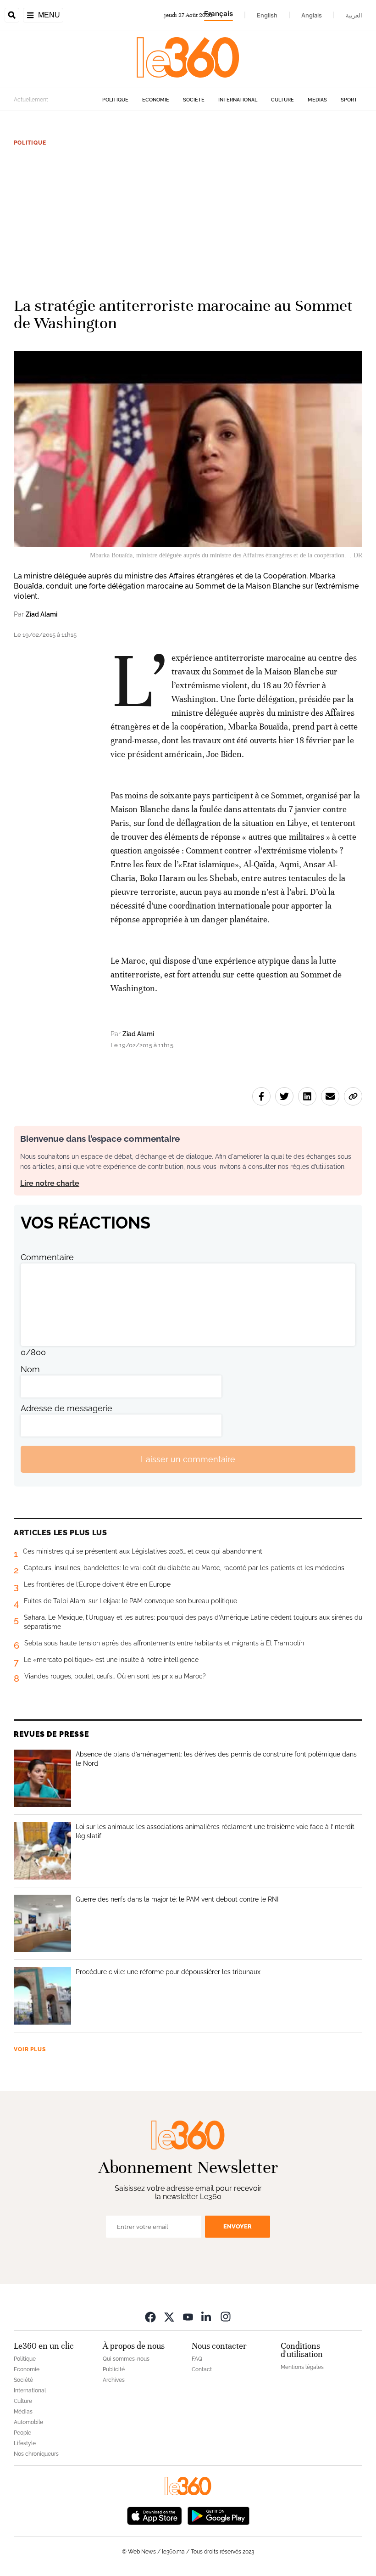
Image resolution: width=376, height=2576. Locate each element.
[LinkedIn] (207, 2316)
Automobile (28, 2422)
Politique (115, 100)
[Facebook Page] (150, 2316)
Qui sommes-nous (126, 2359)
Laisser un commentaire (188, 1459)
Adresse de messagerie (66, 1408)
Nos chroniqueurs (36, 2454)
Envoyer (238, 2226)
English (267, 15)
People (22, 2433)
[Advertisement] (188, 218)
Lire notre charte (50, 1183)
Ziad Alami (41, 614)
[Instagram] (226, 2316)
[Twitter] (169, 2316)
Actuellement (31, 100)
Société (194, 100)
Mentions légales (302, 2367)
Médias (317, 100)
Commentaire (47, 1257)
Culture (282, 100)
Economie (156, 100)
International (238, 100)
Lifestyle (25, 2443)
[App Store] (155, 2515)
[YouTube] (188, 2316)
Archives (114, 2380)
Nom (30, 1369)
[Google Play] (218, 2515)
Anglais (312, 15)
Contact (202, 2369)
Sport (349, 100)
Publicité (114, 2369)
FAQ (197, 2359)
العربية (354, 15)
